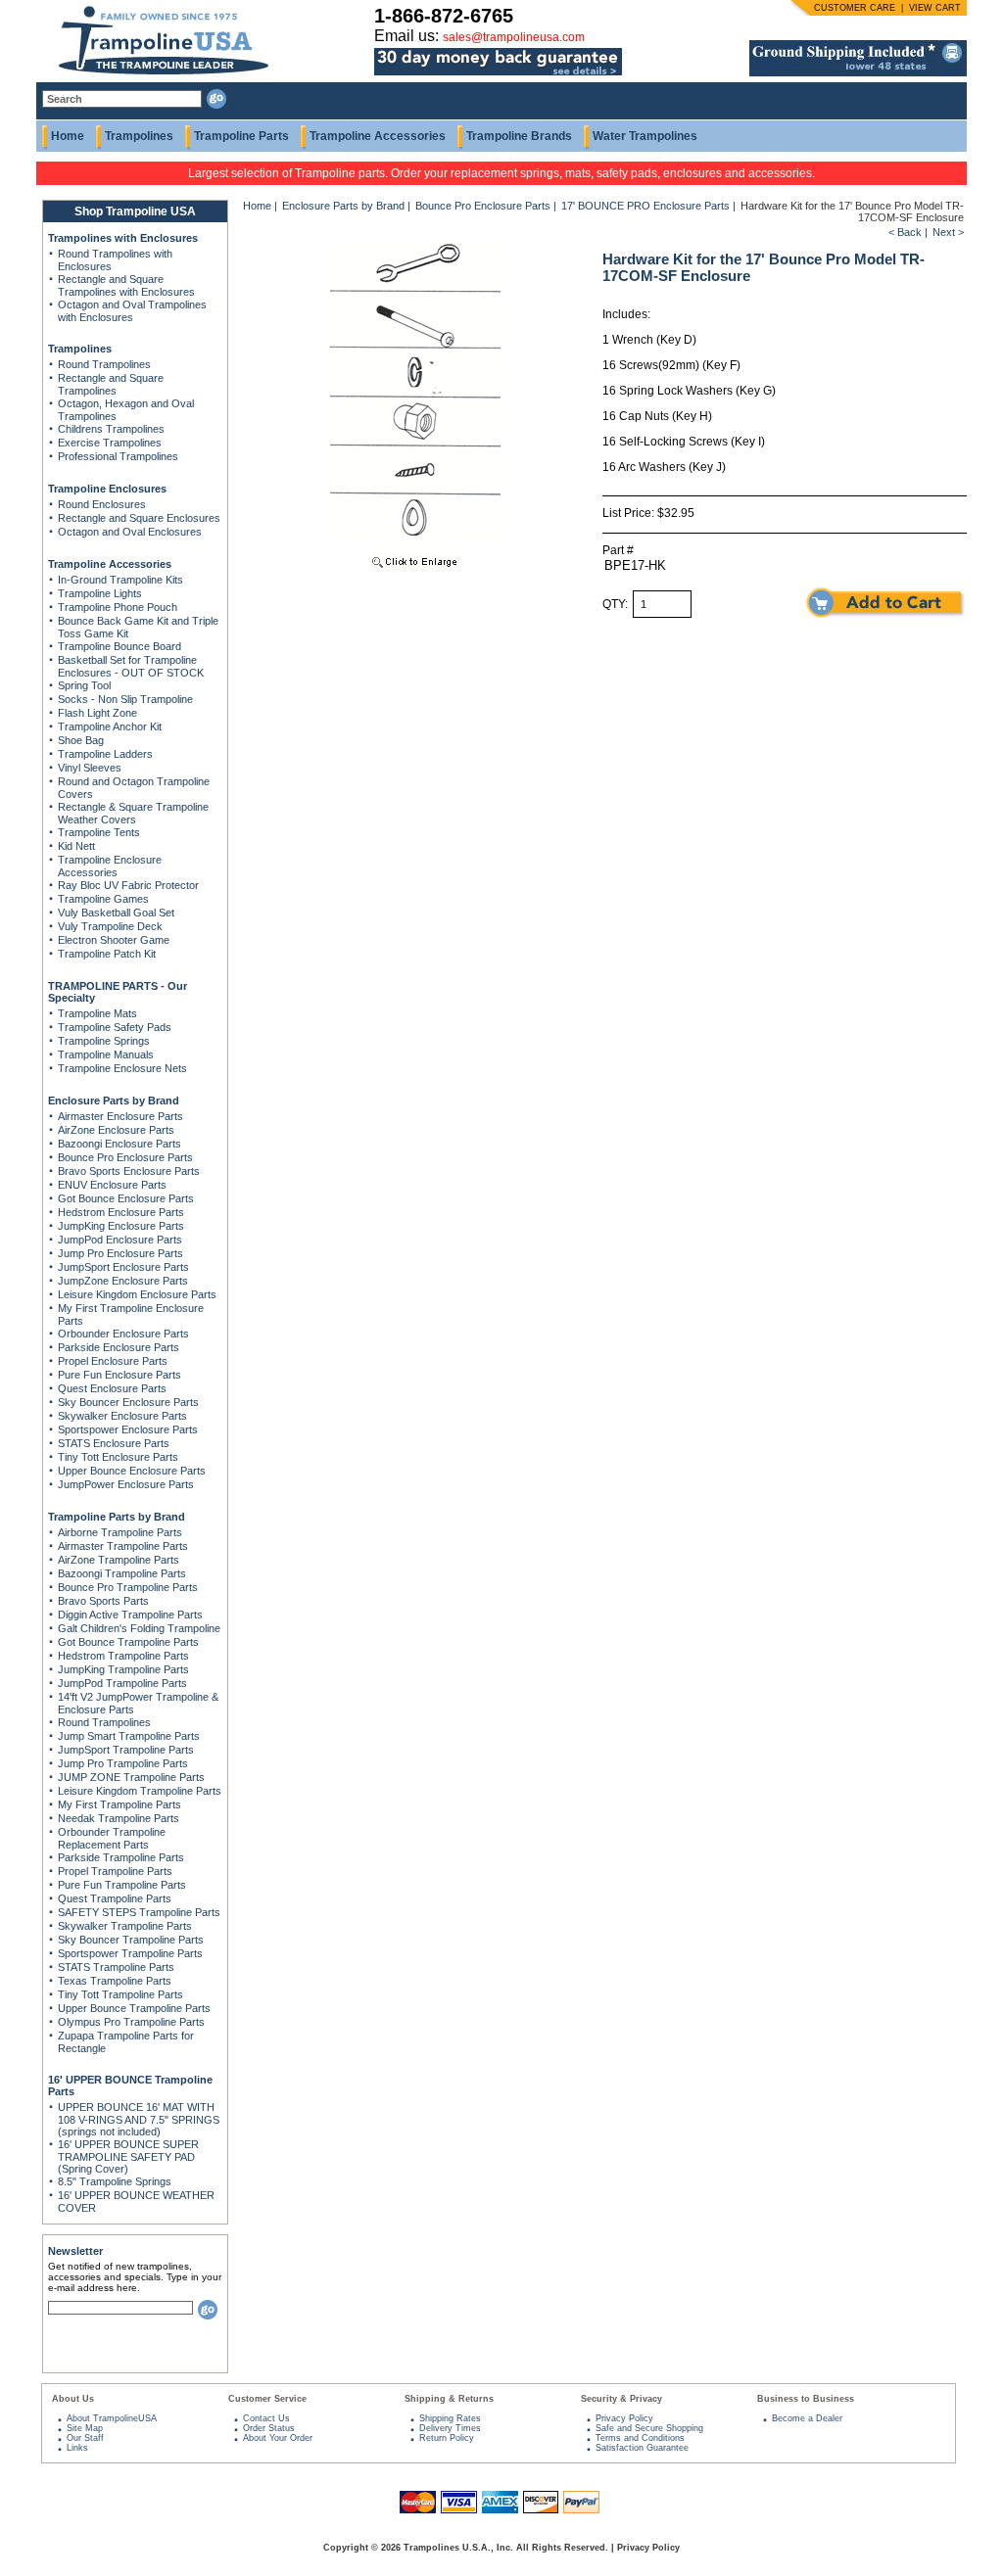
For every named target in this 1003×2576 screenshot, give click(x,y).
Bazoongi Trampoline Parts (122, 1573)
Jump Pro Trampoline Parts (123, 1763)
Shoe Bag (81, 740)
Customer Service (267, 2399)
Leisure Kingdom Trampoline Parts (140, 1791)
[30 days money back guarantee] (498, 76)
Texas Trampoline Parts (115, 1981)
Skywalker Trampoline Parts (125, 1926)
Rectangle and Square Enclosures (139, 518)
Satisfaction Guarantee (642, 2448)
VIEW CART (935, 8)
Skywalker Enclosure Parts (122, 1416)
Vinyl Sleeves (90, 768)
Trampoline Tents (99, 832)
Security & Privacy (621, 2399)
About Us (73, 2399)
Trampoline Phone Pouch (118, 607)
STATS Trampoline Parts (116, 1967)
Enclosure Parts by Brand (114, 1101)
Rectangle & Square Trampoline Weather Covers (133, 813)
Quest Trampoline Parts (115, 1898)
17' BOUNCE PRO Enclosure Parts (645, 206)
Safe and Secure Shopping (649, 2428)
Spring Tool (84, 685)
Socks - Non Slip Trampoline (125, 699)
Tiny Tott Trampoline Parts (120, 1994)
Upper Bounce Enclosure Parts (132, 1471)
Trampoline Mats (97, 1013)
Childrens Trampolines (111, 429)
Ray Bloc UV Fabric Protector (128, 885)
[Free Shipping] (858, 72)
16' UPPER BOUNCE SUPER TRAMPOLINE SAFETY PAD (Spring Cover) (128, 2156)
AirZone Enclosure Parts (116, 1130)
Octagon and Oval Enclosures (130, 532)
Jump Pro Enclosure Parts (120, 1253)
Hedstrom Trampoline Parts (123, 1656)
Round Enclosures (102, 504)
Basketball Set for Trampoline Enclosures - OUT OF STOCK (131, 666)
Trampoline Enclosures (107, 489)
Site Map (85, 2428)
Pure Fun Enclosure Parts (119, 1375)
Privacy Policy (624, 2418)
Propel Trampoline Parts (115, 1871)
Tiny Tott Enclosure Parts (118, 1457)
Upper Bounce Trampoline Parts (134, 2008)
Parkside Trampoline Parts (121, 1857)
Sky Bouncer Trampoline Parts (131, 1940)
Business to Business (806, 2399)
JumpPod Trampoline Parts (122, 1683)
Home (68, 136)
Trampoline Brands (519, 136)
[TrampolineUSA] (155, 78)
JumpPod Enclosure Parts (120, 1240)
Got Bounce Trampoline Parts (128, 1642)
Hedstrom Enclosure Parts (121, 1212)
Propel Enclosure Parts (113, 1361)
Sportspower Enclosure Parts (128, 1429)
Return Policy (447, 2438)
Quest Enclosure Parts (112, 1388)
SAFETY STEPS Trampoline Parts (139, 1912)
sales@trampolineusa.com (514, 37)
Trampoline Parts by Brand (117, 1517)
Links (77, 2448)
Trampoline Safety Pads (115, 1027)
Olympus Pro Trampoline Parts (131, 2022)
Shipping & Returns (449, 2399)
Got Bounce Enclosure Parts (126, 1198)
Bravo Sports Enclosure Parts (129, 1171)
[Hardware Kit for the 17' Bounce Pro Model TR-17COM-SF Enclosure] (415, 570)
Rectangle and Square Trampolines (111, 384)
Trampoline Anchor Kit (110, 726)
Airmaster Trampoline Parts (123, 1546)
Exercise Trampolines (110, 443)
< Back (905, 232)
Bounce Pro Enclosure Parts (125, 1157)
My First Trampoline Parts (119, 1804)
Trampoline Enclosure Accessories (110, 866)
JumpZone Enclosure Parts (123, 1281)
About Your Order (278, 2438)
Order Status (269, 2428)
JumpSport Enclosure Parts (123, 1267)
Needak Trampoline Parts (119, 1818)
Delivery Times (450, 2428)
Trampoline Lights (100, 593)
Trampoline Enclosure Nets (122, 1068)
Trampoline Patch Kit (107, 954)
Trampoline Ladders (105, 754)
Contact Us (266, 2418)
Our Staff (85, 2438)
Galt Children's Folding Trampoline (139, 1628)
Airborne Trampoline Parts (120, 1532)
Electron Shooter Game (114, 940)
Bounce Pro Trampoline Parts (128, 1587)
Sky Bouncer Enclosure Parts (128, 1402)
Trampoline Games (103, 899)
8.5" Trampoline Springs (115, 2181)
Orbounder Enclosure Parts (123, 1334)
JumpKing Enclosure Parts (121, 1226)
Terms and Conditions (640, 2438)
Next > (948, 232)
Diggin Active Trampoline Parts (130, 1615)
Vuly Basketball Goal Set (116, 913)
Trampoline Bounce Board (119, 646)
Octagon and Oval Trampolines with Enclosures (132, 311)
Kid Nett (76, 846)
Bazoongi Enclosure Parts (119, 1144)
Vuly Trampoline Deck (110, 926)
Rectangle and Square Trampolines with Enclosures (126, 285)
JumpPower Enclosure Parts (126, 1484)
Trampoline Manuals (106, 1054)
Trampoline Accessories (378, 136)
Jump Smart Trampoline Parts (129, 1736)
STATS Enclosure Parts (114, 1443)
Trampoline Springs (104, 1041)
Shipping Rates (450, 2418)
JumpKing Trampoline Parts (123, 1669)
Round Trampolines (104, 364)
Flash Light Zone (97, 713)
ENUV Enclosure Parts (112, 1185)
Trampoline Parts (241, 136)
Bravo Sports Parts (103, 1601)
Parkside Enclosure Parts (119, 1347)
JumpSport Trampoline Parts (126, 1750)
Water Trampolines (645, 136)
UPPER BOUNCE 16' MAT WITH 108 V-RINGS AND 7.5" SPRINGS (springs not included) (139, 2119)
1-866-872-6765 (444, 16)
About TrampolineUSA (112, 2418)
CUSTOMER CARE (855, 8)
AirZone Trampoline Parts (119, 1560)
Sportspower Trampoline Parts (130, 1953)
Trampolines (139, 136)
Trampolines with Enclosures (123, 238)
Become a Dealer (807, 2418)
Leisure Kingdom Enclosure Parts (137, 1294)
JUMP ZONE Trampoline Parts (131, 1777)
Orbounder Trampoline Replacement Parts (112, 1838)
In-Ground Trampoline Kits (120, 580)
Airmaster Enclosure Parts (120, 1116)
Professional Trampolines (118, 456)
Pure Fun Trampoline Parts (122, 1885)
